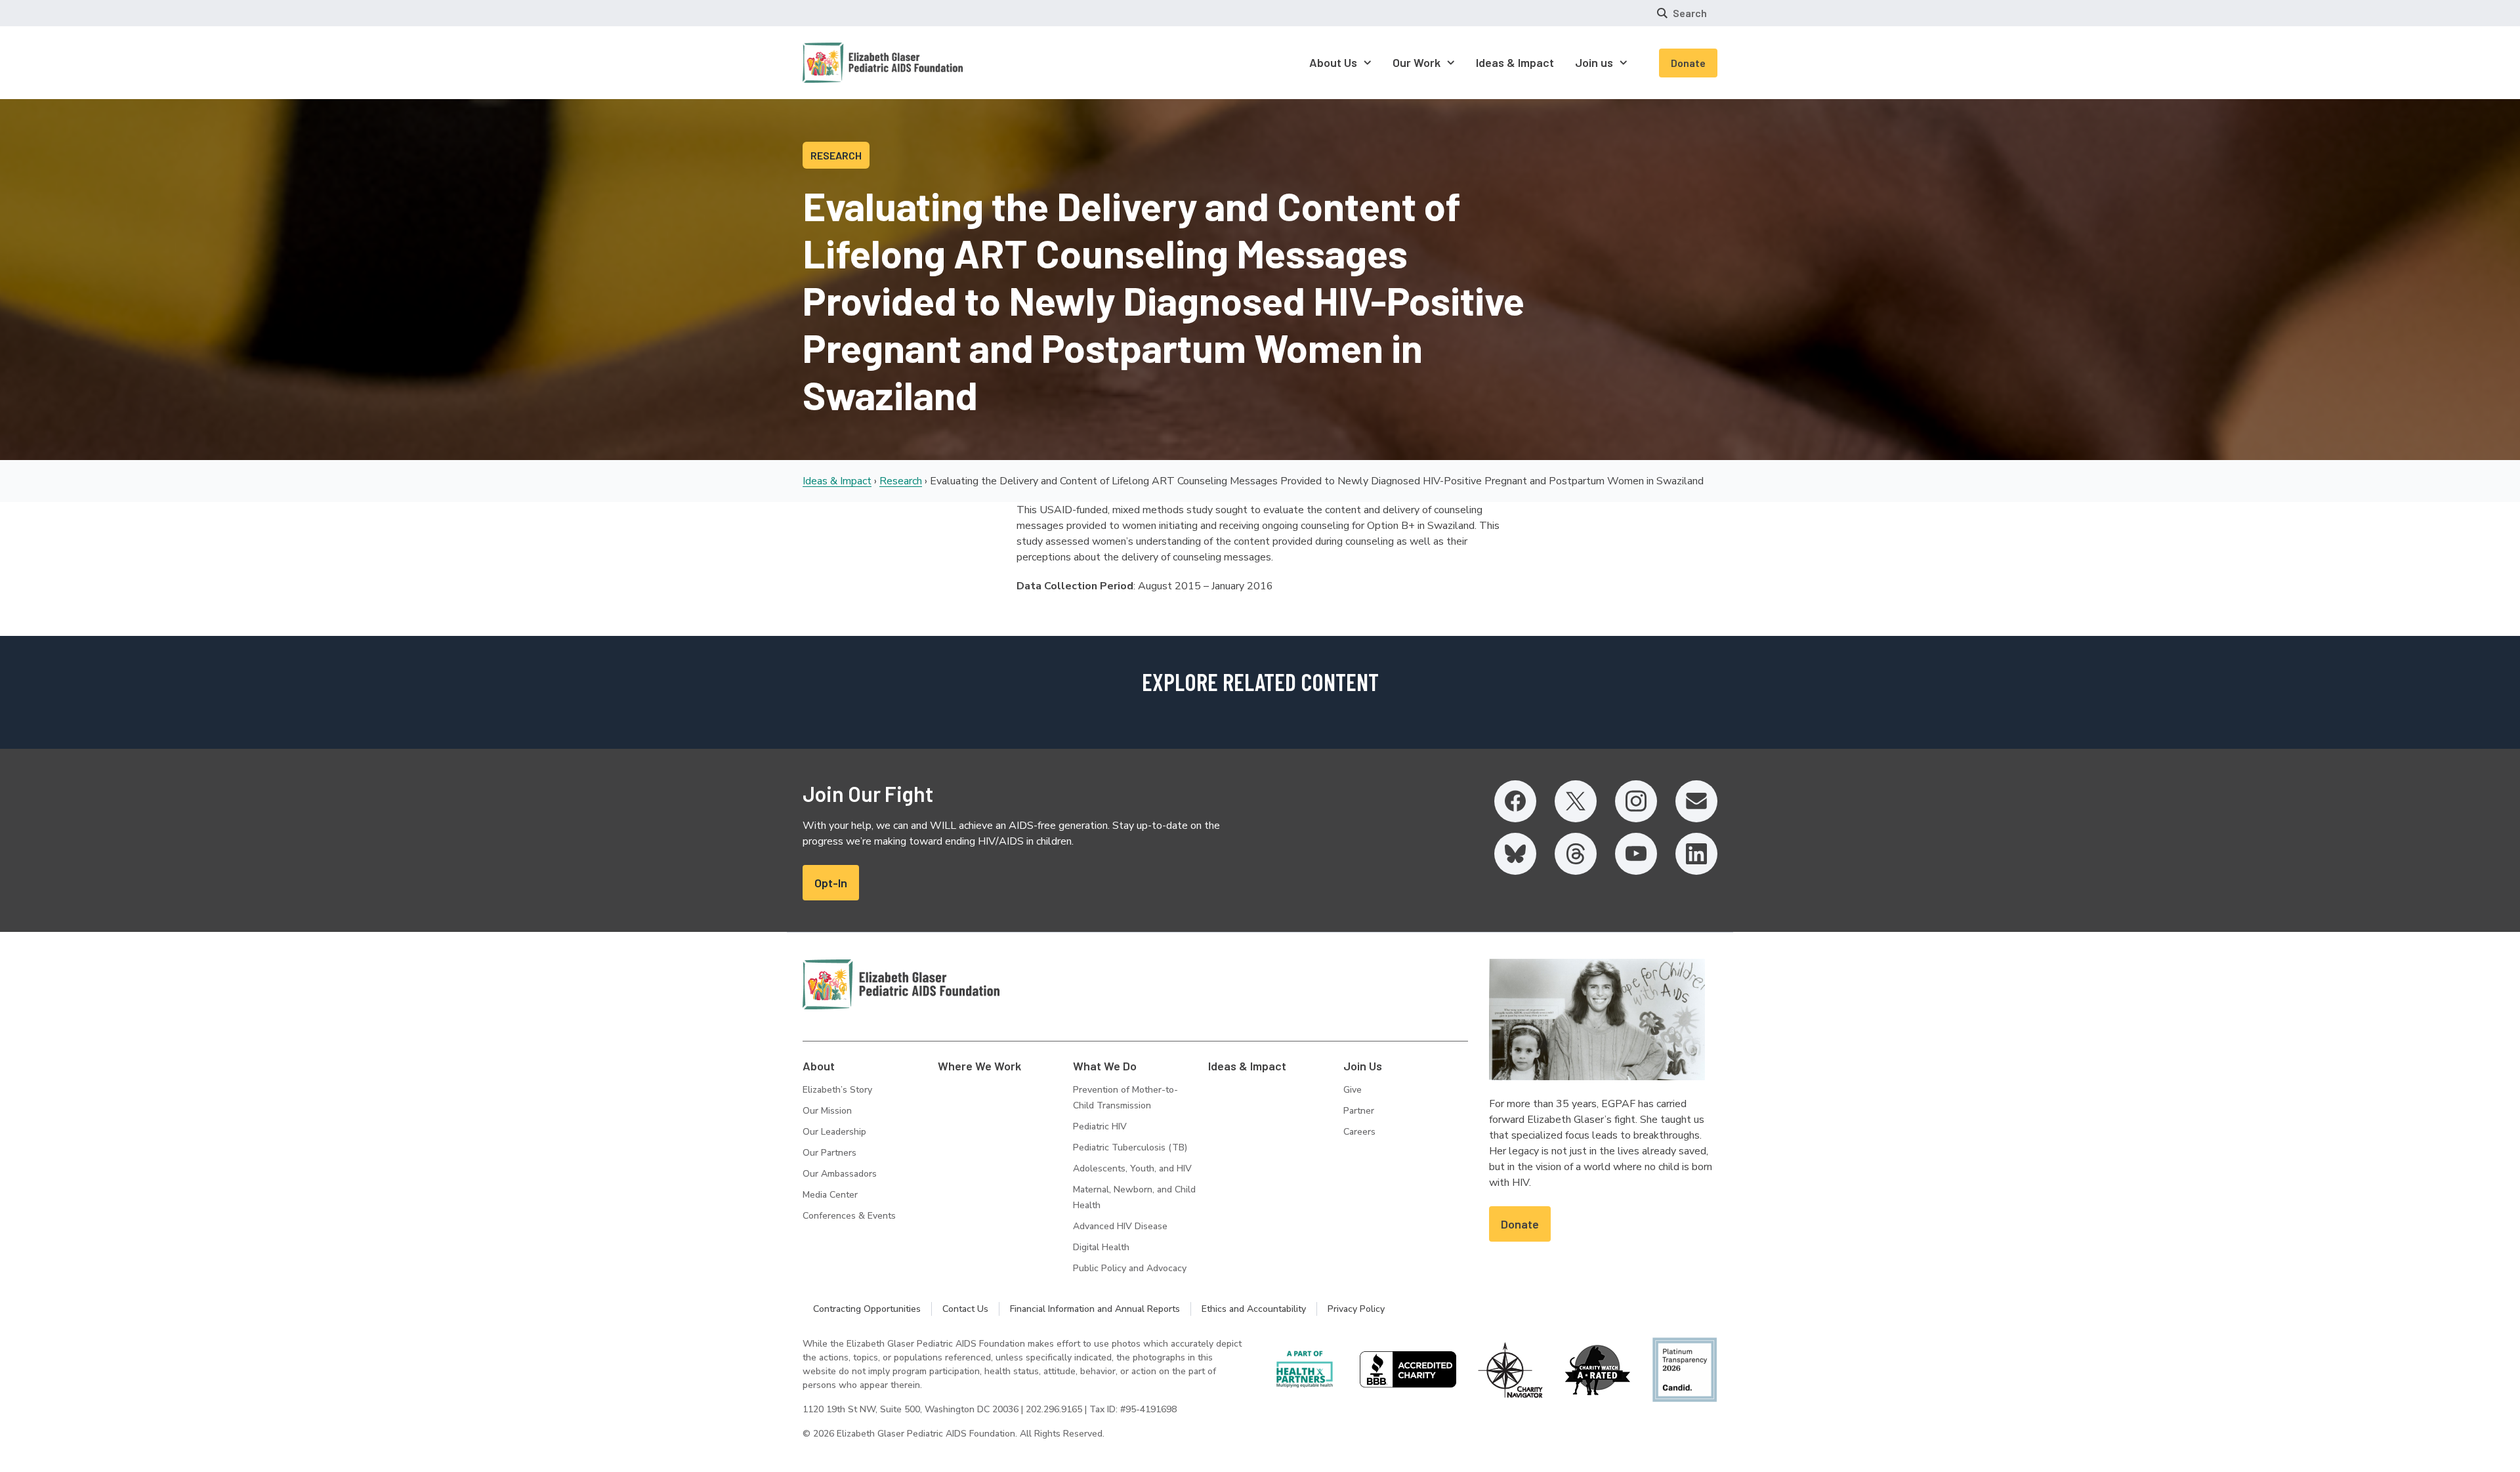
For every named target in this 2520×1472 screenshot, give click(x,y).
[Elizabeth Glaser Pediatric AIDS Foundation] (901, 984)
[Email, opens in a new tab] (1696, 801)
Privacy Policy (1356, 1309)
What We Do (1105, 1066)
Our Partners (829, 1153)
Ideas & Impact (837, 481)
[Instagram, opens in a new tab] (1636, 801)
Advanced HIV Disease (1120, 1226)
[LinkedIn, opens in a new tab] (1696, 854)
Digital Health (1101, 1247)
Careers (1359, 1132)
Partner (1359, 1111)
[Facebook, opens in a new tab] (1515, 801)
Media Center (830, 1195)
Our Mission (827, 1111)
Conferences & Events (849, 1216)
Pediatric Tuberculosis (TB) (1130, 1147)
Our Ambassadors (840, 1174)
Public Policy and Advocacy (1130, 1268)
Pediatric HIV (1100, 1126)
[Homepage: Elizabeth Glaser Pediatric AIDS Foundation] (849, 63)
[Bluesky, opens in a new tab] (1515, 854)
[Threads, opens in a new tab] (1576, 854)
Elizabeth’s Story (837, 1090)
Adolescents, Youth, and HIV (1132, 1168)
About (819, 1066)
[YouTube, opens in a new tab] (1636, 854)
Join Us (1363, 1066)
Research (901, 481)
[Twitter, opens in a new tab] (1576, 801)
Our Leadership (834, 1132)
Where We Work (979, 1066)
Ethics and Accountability (1254, 1309)
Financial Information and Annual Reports (1095, 1309)
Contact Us (965, 1309)
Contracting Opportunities (867, 1309)
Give (1353, 1090)
